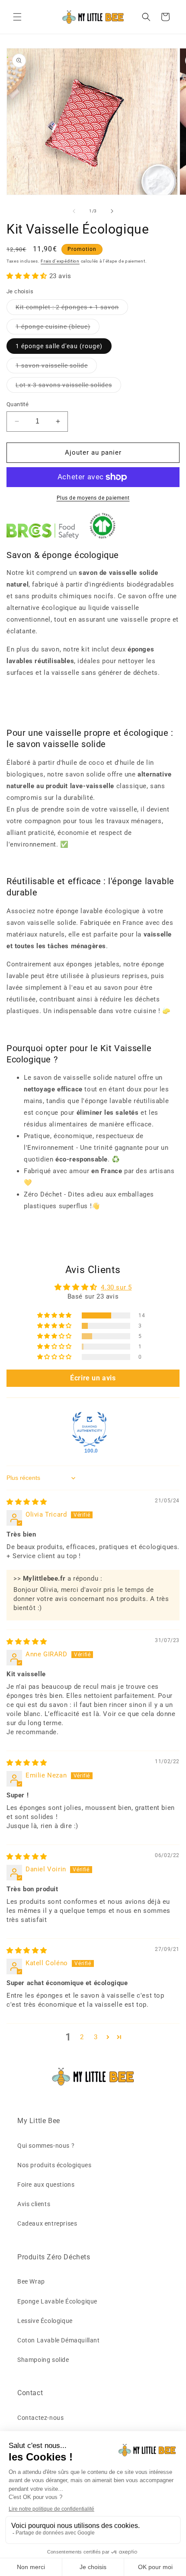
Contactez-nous (40, 2418)
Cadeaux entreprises (47, 2223)
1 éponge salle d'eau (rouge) (59, 346)
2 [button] (82, 2037)
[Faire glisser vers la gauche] (74, 211)
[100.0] (90, 1429)
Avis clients (34, 2204)
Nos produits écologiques (54, 2165)
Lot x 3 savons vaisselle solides (68, 387)
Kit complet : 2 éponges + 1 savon (72, 309)
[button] (17, 17)
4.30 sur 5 (116, 1287)
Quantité (18, 404)
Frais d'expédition (60, 261)
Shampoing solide (43, 2360)
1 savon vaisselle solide (56, 367)
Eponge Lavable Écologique (57, 2301)
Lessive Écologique (45, 2321)
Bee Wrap (31, 2281)
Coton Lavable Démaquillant (59, 2340)
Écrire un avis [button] (93, 1378)
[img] (27, 1502)
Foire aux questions (46, 2185)
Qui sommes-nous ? (46, 2146)
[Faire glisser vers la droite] (112, 211)
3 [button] (96, 2037)
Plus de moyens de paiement (93, 498)
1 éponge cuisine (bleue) (58, 329)
